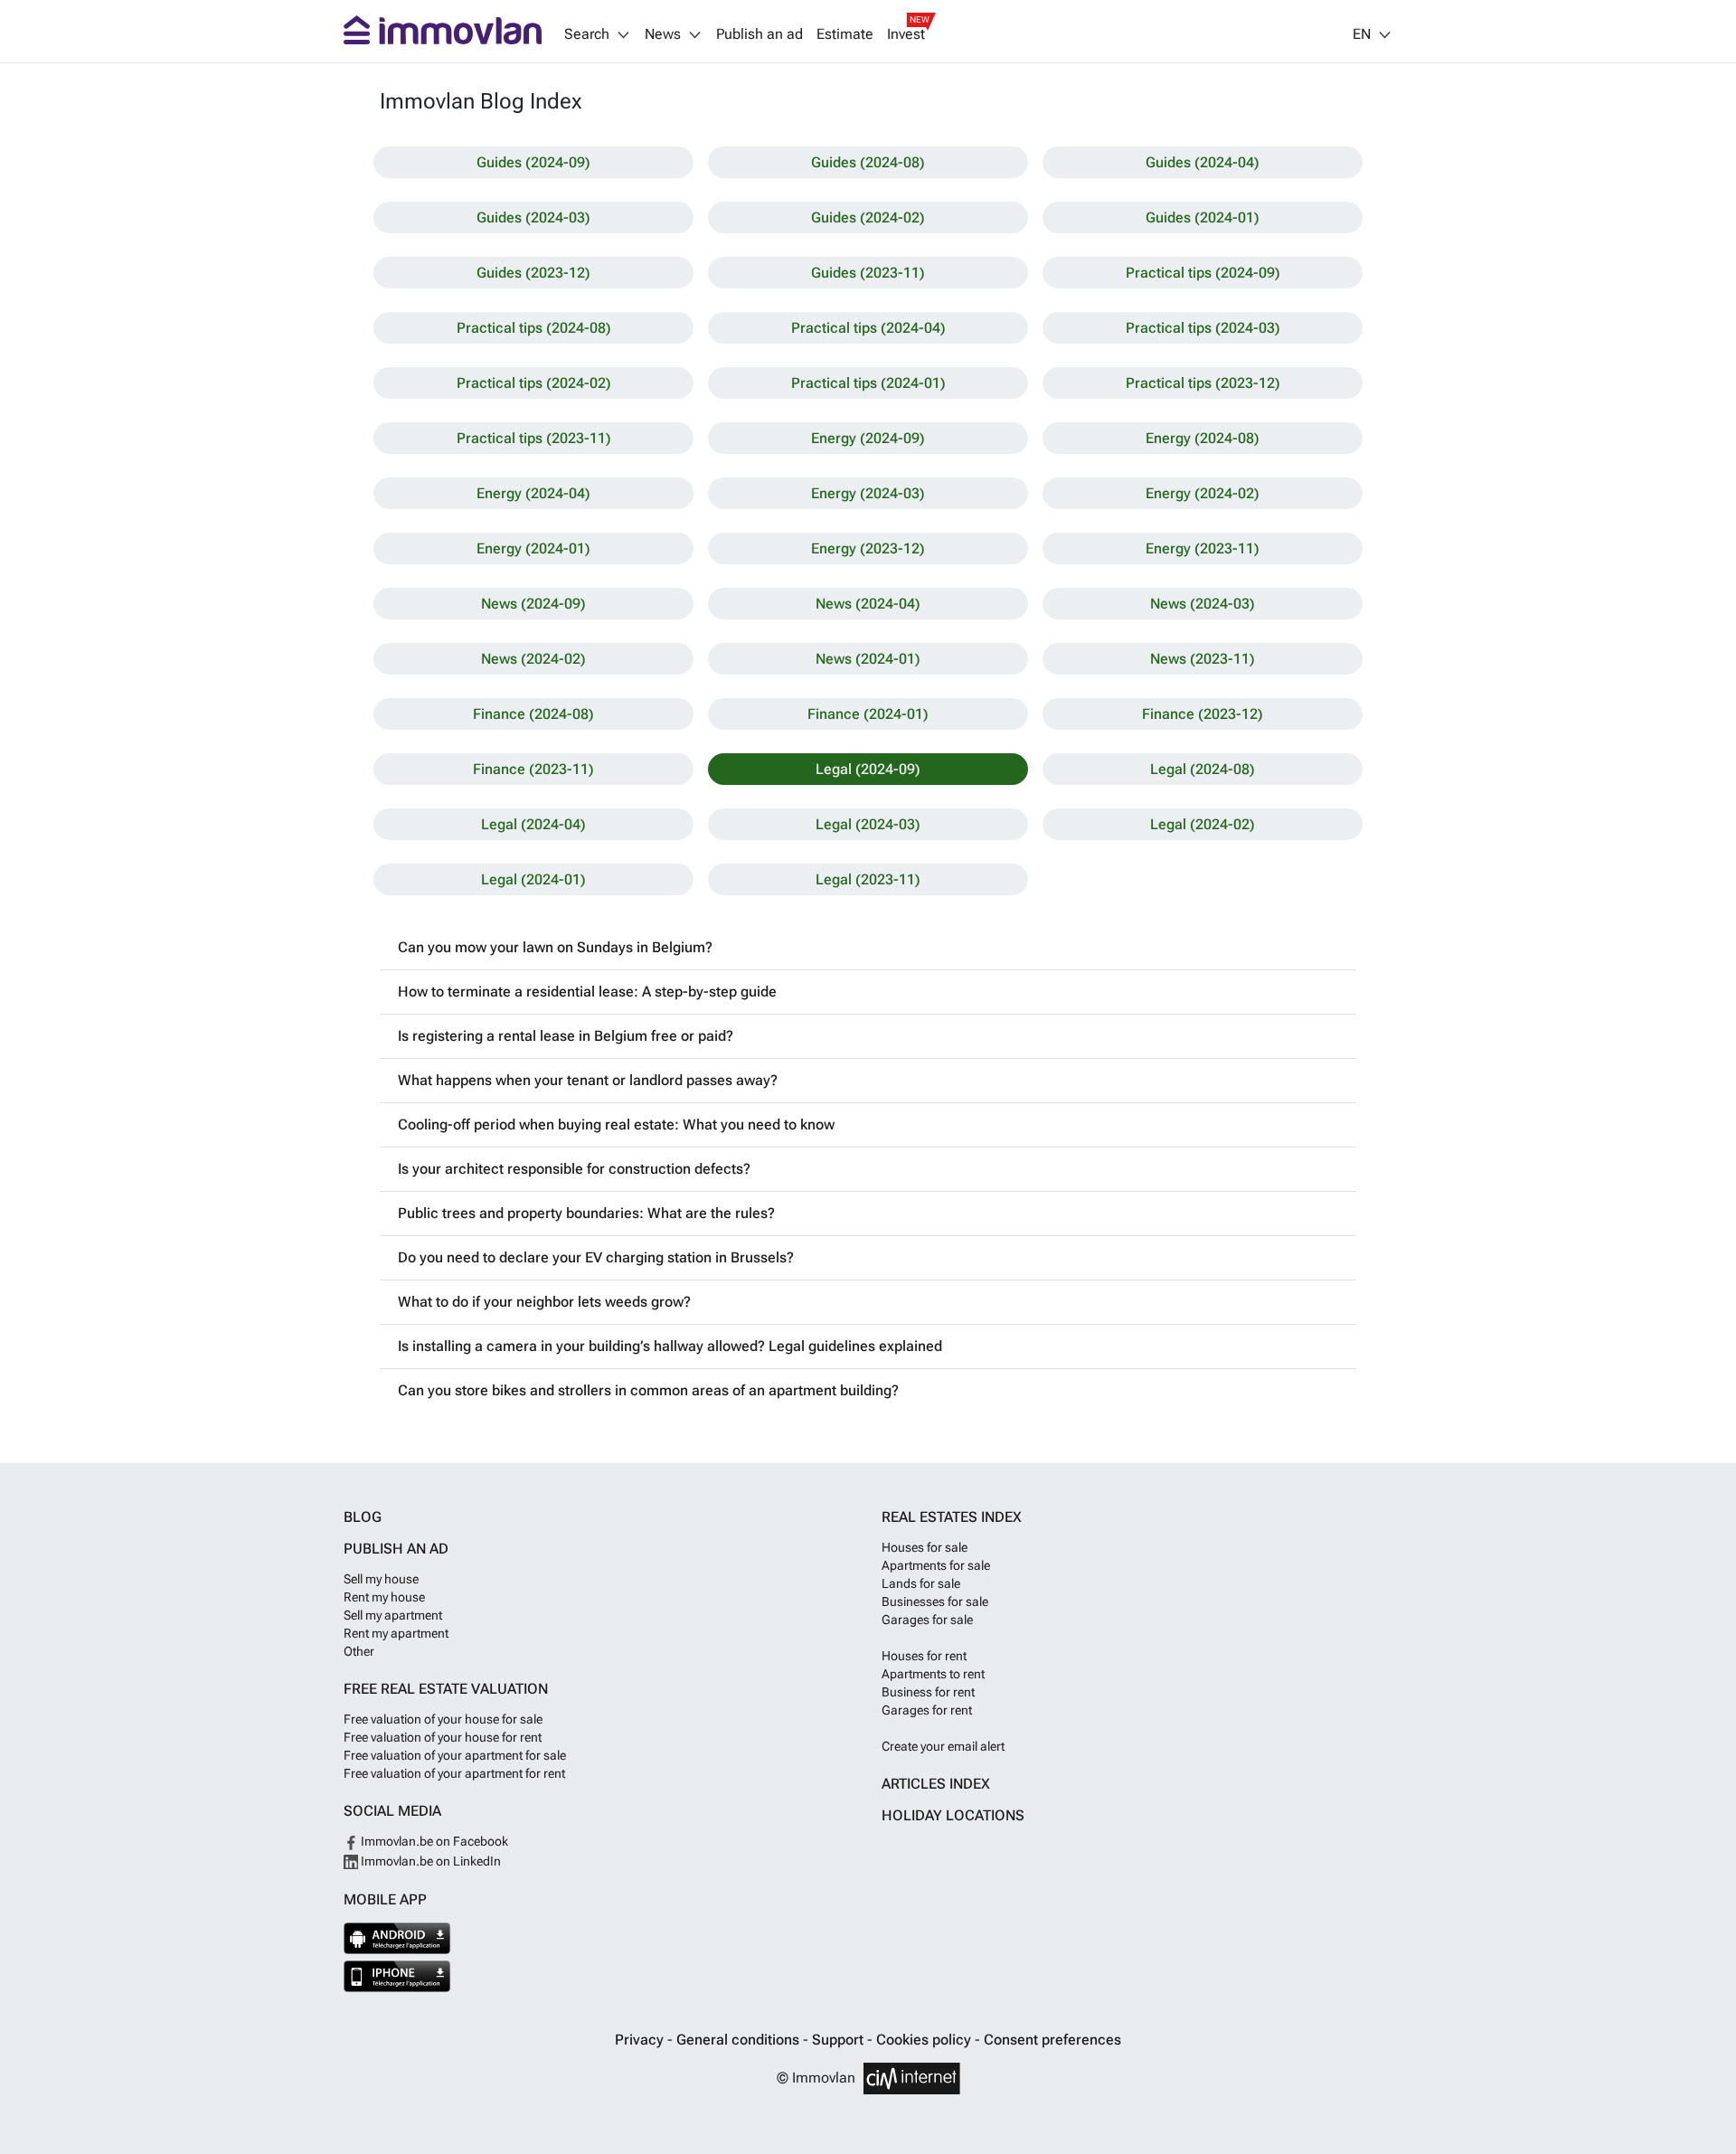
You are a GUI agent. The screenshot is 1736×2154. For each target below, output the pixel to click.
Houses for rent (924, 1656)
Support (840, 2040)
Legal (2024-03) (868, 824)
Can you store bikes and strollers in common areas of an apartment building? (648, 1390)
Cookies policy (925, 2040)
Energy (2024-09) (868, 438)
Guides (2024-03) (533, 217)
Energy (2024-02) (1203, 493)
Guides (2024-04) (1203, 162)
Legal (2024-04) (533, 824)
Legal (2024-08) (1203, 769)
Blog (363, 1517)
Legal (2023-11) (868, 879)
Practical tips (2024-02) (534, 383)
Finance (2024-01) (868, 714)
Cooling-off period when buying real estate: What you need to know (616, 1124)
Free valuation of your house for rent (443, 1737)
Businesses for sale (935, 1601)
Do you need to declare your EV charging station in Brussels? (596, 1257)
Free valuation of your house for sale (443, 1719)
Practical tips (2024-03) (1203, 328)
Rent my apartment (396, 1633)
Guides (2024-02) (868, 217)
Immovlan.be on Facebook (433, 1841)
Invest (906, 34)
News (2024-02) (533, 659)
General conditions (740, 2040)
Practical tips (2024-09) (1203, 273)
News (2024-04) (868, 604)
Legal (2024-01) (533, 879)
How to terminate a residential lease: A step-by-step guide (587, 992)
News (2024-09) (533, 604)
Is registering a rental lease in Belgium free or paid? (566, 1036)
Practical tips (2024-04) (868, 328)
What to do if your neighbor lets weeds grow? (544, 1302)
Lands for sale (921, 1583)
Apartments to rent (933, 1674)
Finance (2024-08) (533, 714)
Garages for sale (927, 1620)
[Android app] (397, 1938)
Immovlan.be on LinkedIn (429, 1861)
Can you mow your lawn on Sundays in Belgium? (555, 947)
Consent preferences (1052, 2040)
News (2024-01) (868, 659)
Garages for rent (927, 1710)
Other (359, 1651)
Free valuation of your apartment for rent (454, 1773)
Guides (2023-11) (868, 273)
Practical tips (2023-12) (1203, 383)
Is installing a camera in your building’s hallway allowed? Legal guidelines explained (670, 1346)
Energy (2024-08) (1203, 438)
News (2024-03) (1203, 604)
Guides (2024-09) (533, 162)
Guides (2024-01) (1203, 217)
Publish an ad (759, 34)
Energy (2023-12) (868, 548)
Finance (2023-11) (533, 769)
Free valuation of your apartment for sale (455, 1755)
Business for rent (928, 1692)
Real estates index (952, 1517)
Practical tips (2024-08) (534, 328)
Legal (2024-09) (868, 769)
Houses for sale (925, 1547)
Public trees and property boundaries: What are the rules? (586, 1213)
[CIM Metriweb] (912, 2078)
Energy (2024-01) (533, 548)
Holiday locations (953, 1815)
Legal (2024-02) (1203, 824)
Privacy (641, 2040)
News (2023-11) (1203, 659)
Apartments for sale (936, 1565)
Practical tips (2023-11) (534, 438)
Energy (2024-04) (533, 493)
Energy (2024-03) (868, 493)
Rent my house (384, 1597)
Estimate (845, 34)
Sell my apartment (393, 1615)
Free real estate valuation (446, 1689)
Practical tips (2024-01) (868, 383)
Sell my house (381, 1579)
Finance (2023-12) (1203, 714)
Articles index (936, 1784)
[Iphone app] (397, 1976)
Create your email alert (943, 1746)
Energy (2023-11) (1203, 548)
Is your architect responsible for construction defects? (574, 1169)
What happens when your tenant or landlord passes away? (588, 1080)
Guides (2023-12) (533, 273)
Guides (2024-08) (868, 162)
